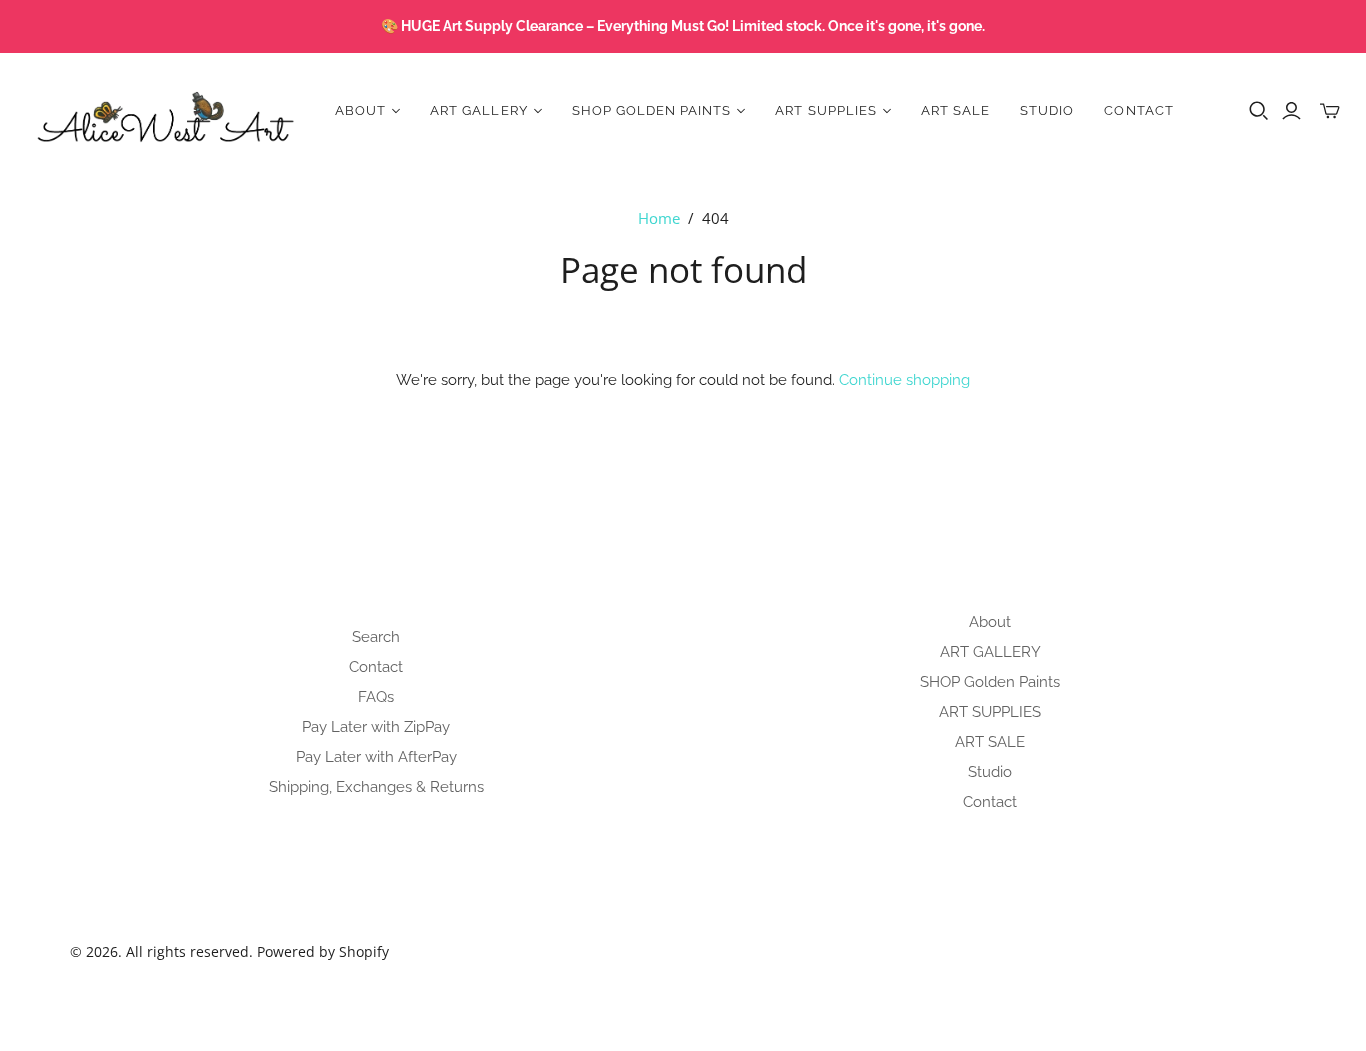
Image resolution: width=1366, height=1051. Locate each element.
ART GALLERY (990, 652)
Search (376, 637)
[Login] (1291, 111)
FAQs (376, 697)
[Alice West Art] (165, 110)
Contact (1138, 110)
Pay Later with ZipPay (376, 727)
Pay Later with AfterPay (376, 757)
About (990, 622)
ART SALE (955, 110)
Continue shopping (904, 380)
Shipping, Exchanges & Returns (376, 787)
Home (659, 218)
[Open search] (1259, 111)
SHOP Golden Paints (990, 682)
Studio (1047, 110)
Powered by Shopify (323, 951)
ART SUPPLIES (990, 712)
